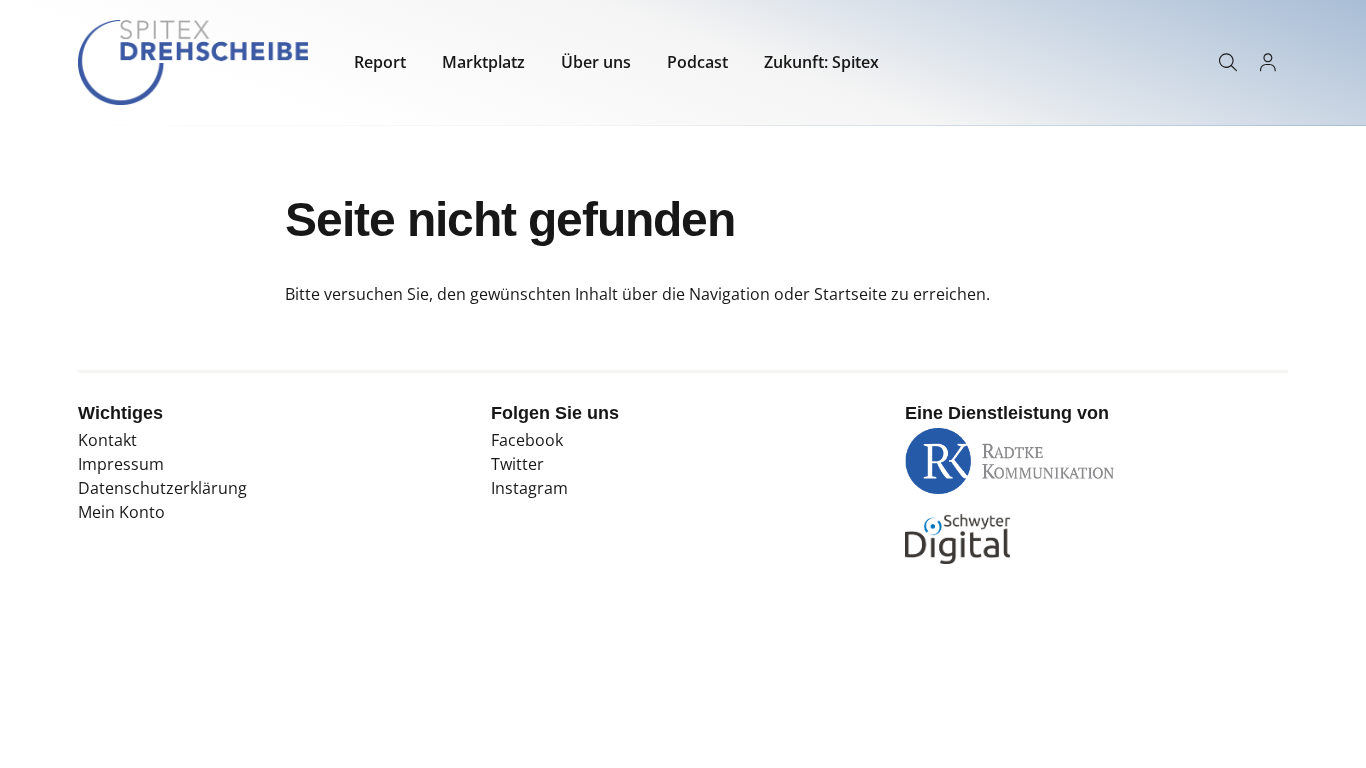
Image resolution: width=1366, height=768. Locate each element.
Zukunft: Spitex (821, 62)
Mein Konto (121, 512)
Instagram (529, 488)
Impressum (121, 464)
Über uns (596, 62)
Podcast (697, 62)
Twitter (517, 464)
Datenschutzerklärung (162, 488)
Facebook (527, 440)
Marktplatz (483, 62)
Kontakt (107, 440)
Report (380, 62)
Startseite (850, 294)
